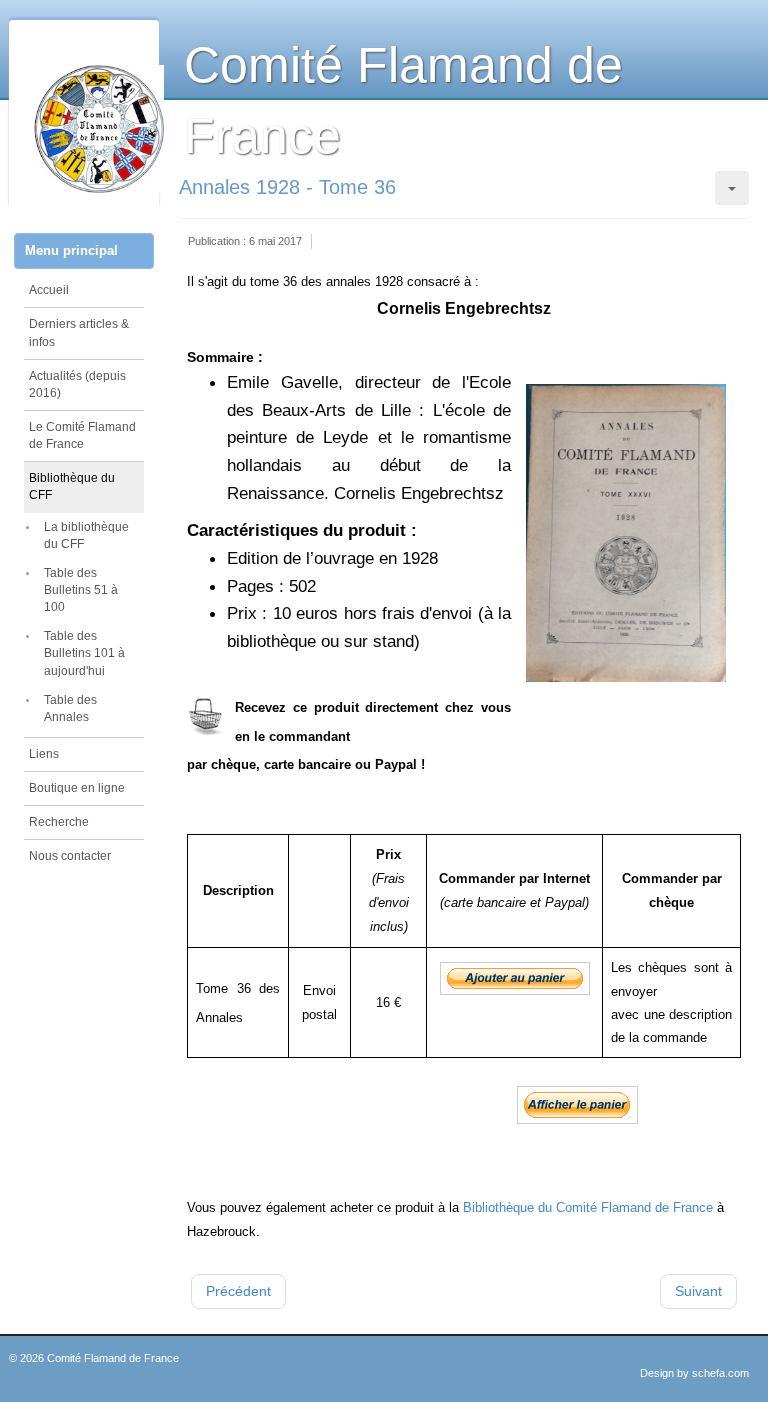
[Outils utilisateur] (732, 188)
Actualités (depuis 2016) (77, 384)
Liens (44, 754)
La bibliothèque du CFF (86, 535)
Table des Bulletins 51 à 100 (81, 590)
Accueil (49, 290)
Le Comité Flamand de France (82, 435)
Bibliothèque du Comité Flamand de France (588, 1207)
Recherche (59, 822)
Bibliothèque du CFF (72, 486)
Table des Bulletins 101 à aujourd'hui (84, 653)
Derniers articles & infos (79, 332)
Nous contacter (70, 856)
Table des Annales (70, 708)
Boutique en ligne (77, 788)
